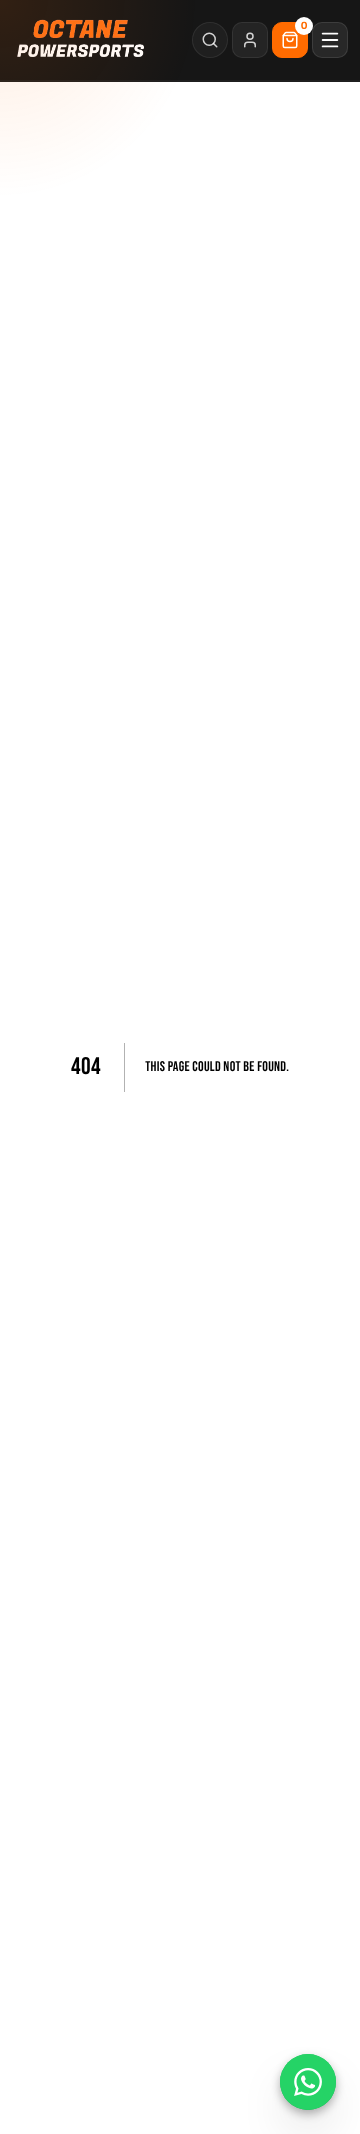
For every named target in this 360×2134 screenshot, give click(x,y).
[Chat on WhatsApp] (308, 2082)
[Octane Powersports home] (81, 40)
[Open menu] (330, 40)
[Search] (210, 40)
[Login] (250, 40)
